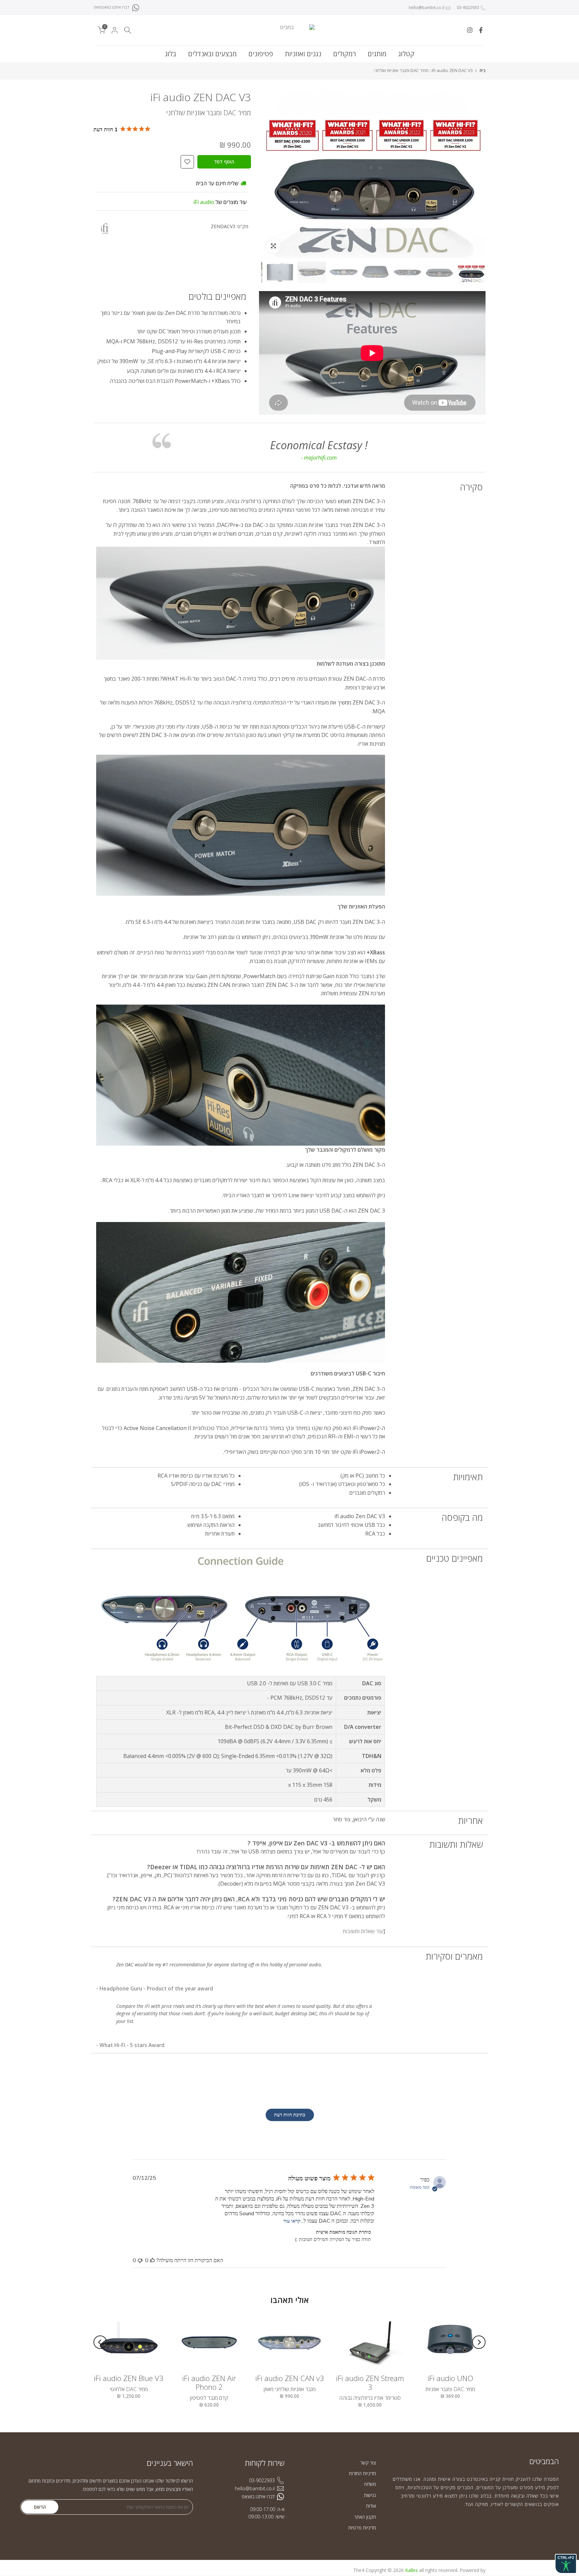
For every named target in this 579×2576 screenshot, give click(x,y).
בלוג (171, 54)
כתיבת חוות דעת (290, 2115)
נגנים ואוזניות (303, 54)
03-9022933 (467, 8)
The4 (359, 2570)
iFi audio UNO (450, 2378)
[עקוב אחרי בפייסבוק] (481, 30)
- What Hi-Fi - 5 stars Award (130, 2045)
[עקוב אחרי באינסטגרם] (470, 30)
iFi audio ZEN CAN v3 (290, 2378)
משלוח (370, 2484)
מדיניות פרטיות (362, 2528)
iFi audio (204, 202)
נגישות (370, 2495)
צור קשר (368, 2463)
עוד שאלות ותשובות (363, 1931)
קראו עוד (292, 2221)
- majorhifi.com (319, 458)
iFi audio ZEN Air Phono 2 (209, 2382)
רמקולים (344, 54)
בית (482, 71)
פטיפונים (261, 54)
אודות (371, 2506)
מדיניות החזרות (362, 2473)
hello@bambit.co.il (427, 8)
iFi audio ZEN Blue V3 (129, 2378)
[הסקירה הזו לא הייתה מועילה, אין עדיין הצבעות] (140, 2260)
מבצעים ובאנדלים (212, 54)
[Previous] (479, 2342)
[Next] (100, 2342)
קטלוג (406, 54)
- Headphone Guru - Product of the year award (155, 1988)
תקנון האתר (365, 2517)
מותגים (377, 54)
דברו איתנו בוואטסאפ (112, 7)
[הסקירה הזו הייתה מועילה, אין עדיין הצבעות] (152, 2260)
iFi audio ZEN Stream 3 (370, 2382)
